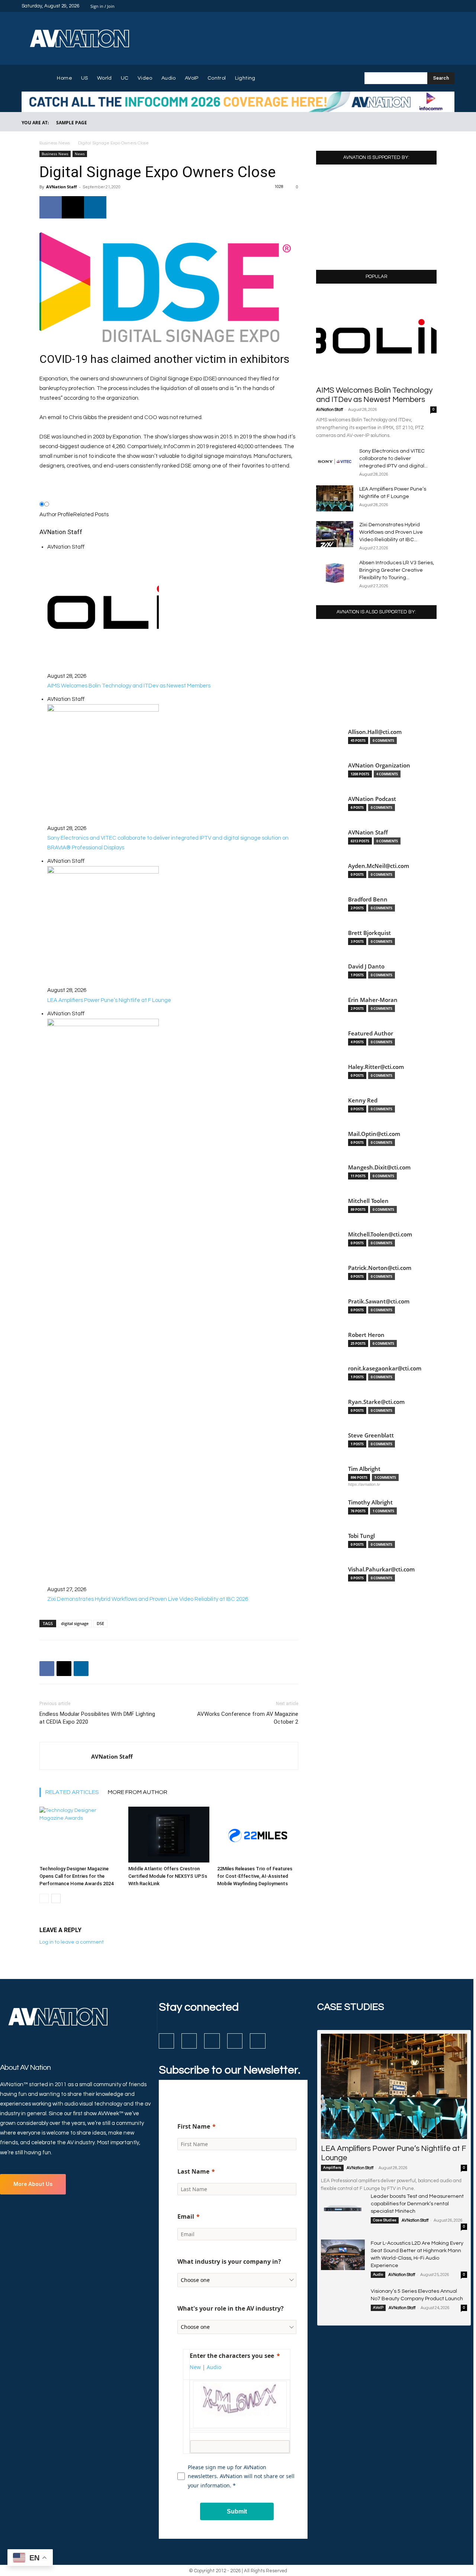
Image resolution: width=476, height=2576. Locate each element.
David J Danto (366, 966)
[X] (441, 6)
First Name (194, 2126)
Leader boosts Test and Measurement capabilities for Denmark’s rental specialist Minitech (417, 2204)
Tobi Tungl (361, 1536)
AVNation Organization (379, 765)
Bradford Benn (368, 899)
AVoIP (378, 2308)
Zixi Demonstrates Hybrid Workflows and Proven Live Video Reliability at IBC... (391, 532)
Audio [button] (214, 2367)
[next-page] (56, 1898)
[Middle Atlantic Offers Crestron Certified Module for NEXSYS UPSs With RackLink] (169, 1835)
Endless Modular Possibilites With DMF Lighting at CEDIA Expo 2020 (97, 1718)
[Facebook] (414, 6)
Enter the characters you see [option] (232, 2356)
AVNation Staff (62, 187)
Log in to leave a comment (72, 1942)
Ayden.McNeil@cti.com (379, 866)
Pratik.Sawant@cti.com (379, 1301)
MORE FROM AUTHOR (138, 1792)
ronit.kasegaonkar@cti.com (385, 1368)
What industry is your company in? (229, 2261)
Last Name (193, 2171)
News (80, 154)
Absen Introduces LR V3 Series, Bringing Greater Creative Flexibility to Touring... (397, 570)
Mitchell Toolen (368, 1201)
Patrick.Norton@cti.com (380, 1268)
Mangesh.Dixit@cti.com (379, 1167)
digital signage (75, 1623)
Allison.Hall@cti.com (375, 732)
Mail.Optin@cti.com (374, 1134)
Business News (55, 143)
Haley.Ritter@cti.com (376, 1067)
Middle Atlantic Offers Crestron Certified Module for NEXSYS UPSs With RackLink (168, 1876)
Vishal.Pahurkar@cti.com (381, 1569)
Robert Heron (366, 1335)
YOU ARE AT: (35, 123)
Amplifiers (332, 2168)
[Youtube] (450, 6)
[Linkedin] (432, 6)
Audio (378, 2275)
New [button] (195, 2367)
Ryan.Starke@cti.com (376, 1402)
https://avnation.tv (364, 1484)
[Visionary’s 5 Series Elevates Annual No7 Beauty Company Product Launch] (343, 2303)
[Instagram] (423, 6)
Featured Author (371, 1033)
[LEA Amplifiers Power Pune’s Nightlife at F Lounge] (335, 498)
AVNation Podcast (372, 799)
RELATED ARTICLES (72, 1792)
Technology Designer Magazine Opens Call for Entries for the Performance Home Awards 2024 (76, 1876)
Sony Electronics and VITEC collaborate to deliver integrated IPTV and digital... (393, 459)
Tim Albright (364, 1469)
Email (186, 2216)
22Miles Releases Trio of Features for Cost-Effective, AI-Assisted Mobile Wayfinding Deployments (255, 1876)
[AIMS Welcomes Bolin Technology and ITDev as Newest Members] (376, 337)
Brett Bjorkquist (369, 933)
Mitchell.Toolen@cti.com (380, 1234)
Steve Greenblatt (371, 1435)
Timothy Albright (370, 1502)
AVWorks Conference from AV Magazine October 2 (248, 1718)
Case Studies (385, 2220)
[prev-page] (44, 1898)
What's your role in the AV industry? (231, 2308)
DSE (100, 1623)
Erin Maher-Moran (373, 1000)
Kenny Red (363, 1100)
